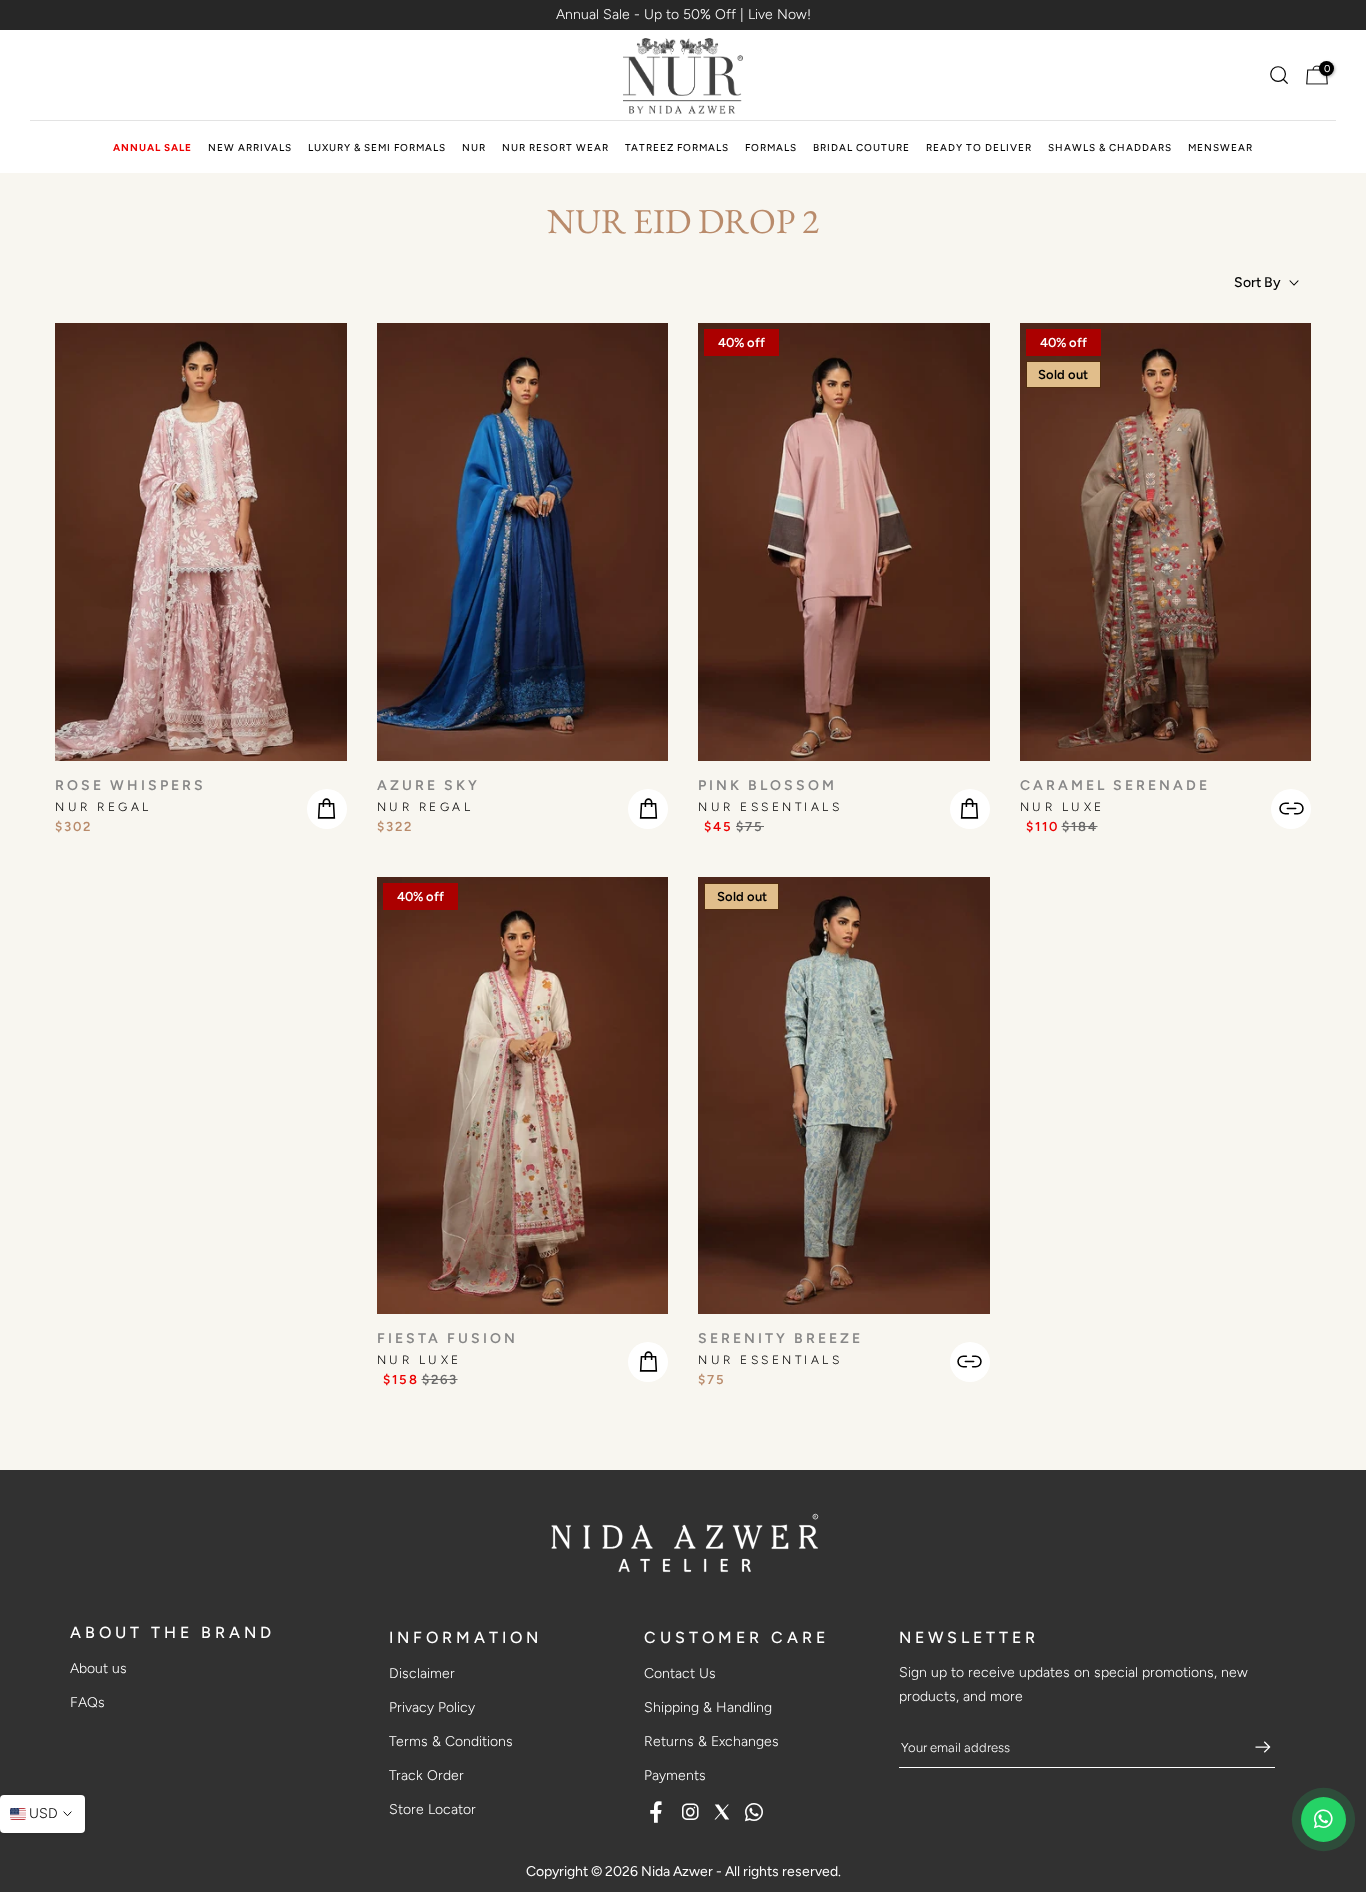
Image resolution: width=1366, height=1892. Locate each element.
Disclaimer (422, 1673)
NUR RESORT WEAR (555, 147)
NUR (474, 147)
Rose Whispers (130, 785)
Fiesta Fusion (447, 1338)
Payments (675, 1775)
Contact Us (680, 1673)
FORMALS (771, 147)
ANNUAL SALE (152, 147)
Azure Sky (428, 785)
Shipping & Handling (708, 1707)
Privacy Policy (432, 1707)
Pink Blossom (767, 785)
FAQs (87, 1702)
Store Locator (432, 1809)
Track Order (426, 1775)
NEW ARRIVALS (250, 147)
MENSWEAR (1220, 147)
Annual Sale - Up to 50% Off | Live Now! (683, 14)
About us (98, 1668)
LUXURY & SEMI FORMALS (377, 147)
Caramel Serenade (1115, 785)
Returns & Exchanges (711, 1741)
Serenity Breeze (780, 1338)
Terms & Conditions (451, 1741)
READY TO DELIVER (979, 147)
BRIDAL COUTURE (861, 147)
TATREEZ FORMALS (677, 147)
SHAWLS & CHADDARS (1110, 147)
